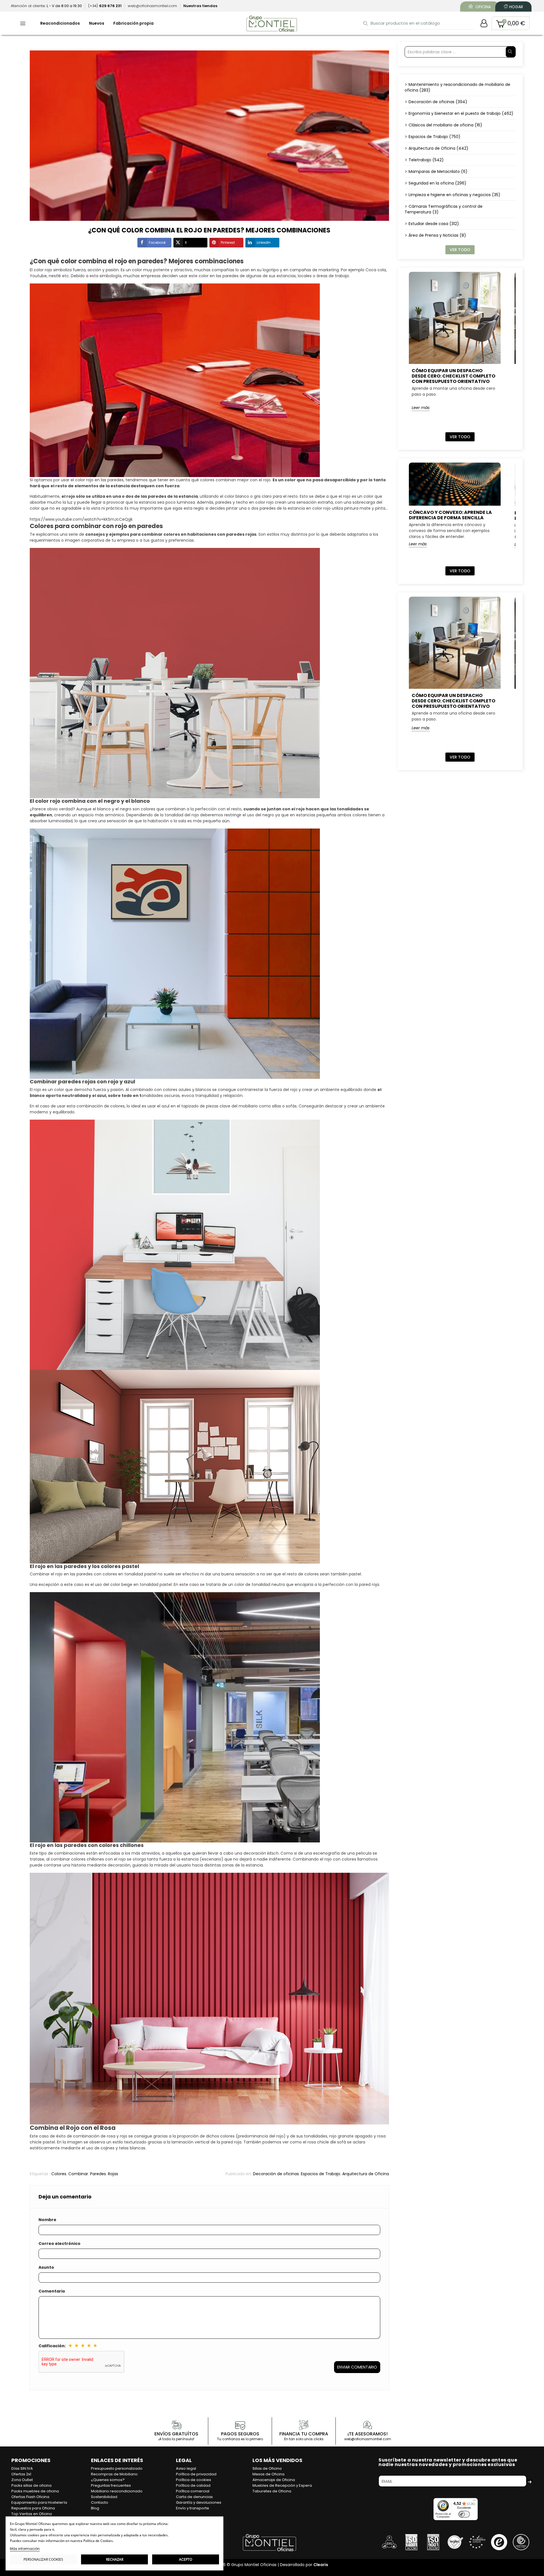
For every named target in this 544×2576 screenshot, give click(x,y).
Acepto (186, 2559)
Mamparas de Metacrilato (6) (438, 171)
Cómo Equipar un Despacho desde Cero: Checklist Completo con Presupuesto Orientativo (453, 376)
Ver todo (460, 250)
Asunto (46, 2267)
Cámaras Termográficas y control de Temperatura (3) (444, 209)
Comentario (52, 2291)
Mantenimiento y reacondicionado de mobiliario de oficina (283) (457, 87)
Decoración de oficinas (276, 2174)
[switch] (464, 2514)
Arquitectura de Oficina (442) (438, 148)
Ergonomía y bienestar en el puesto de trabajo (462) (461, 113)
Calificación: (52, 2346)
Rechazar (115, 2559)
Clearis (321, 2565)
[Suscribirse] (530, 2481)
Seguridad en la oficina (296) (437, 183)
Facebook (157, 242)
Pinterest (228, 242)
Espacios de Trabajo (321, 2174)
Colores (59, 2174)
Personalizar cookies (43, 2559)
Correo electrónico (59, 2244)
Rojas (113, 2174)
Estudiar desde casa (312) (434, 224)
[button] (511, 23)
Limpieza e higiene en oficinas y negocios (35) (454, 195)
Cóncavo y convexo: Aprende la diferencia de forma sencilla (450, 515)
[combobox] (417, 23)
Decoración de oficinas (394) (438, 102)
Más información (25, 2549)
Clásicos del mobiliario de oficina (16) (445, 125)
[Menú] (474, 2501)
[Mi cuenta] (484, 23)
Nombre (47, 2220)
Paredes (98, 2174)
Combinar (78, 2174)
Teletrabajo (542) (426, 160)
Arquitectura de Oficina (366, 2174)
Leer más (421, 408)
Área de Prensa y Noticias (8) (437, 235)
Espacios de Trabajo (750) (434, 137)
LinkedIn (264, 242)
